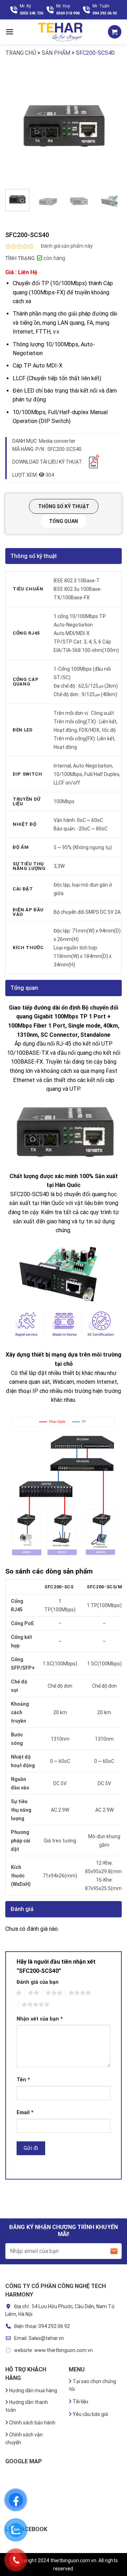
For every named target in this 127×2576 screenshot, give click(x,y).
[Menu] (10, 32)
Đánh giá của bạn (38, 1982)
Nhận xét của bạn (40, 2019)
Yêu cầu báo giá (90, 2414)
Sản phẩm (56, 53)
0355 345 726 (31, 13)
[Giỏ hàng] (115, 32)
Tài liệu (80, 2401)
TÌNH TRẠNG (20, 258)
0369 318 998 (68, 13)
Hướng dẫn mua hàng (33, 2390)
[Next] (110, 125)
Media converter (57, 441)
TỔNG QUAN (64, 521)
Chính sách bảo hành (32, 2423)
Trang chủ (21, 53)
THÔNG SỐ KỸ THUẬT (64, 506)
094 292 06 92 (105, 13)
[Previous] (17, 125)
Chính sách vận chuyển (24, 2439)
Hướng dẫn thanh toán (27, 2406)
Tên (23, 2080)
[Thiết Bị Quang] (61, 32)
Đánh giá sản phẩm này (67, 246)
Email (25, 2113)
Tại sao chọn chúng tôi (92, 2385)
